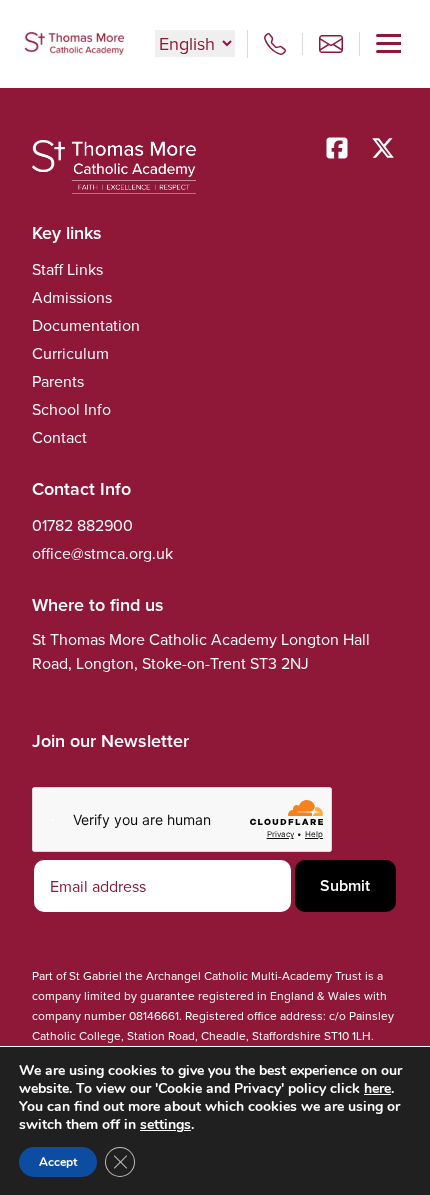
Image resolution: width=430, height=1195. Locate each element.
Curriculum (70, 353)
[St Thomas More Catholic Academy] (74, 44)
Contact (59, 437)
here (377, 1088)
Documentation (86, 325)
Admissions (72, 297)
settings (165, 1125)
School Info (71, 409)
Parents (58, 381)
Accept (58, 1162)
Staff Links (67, 269)
